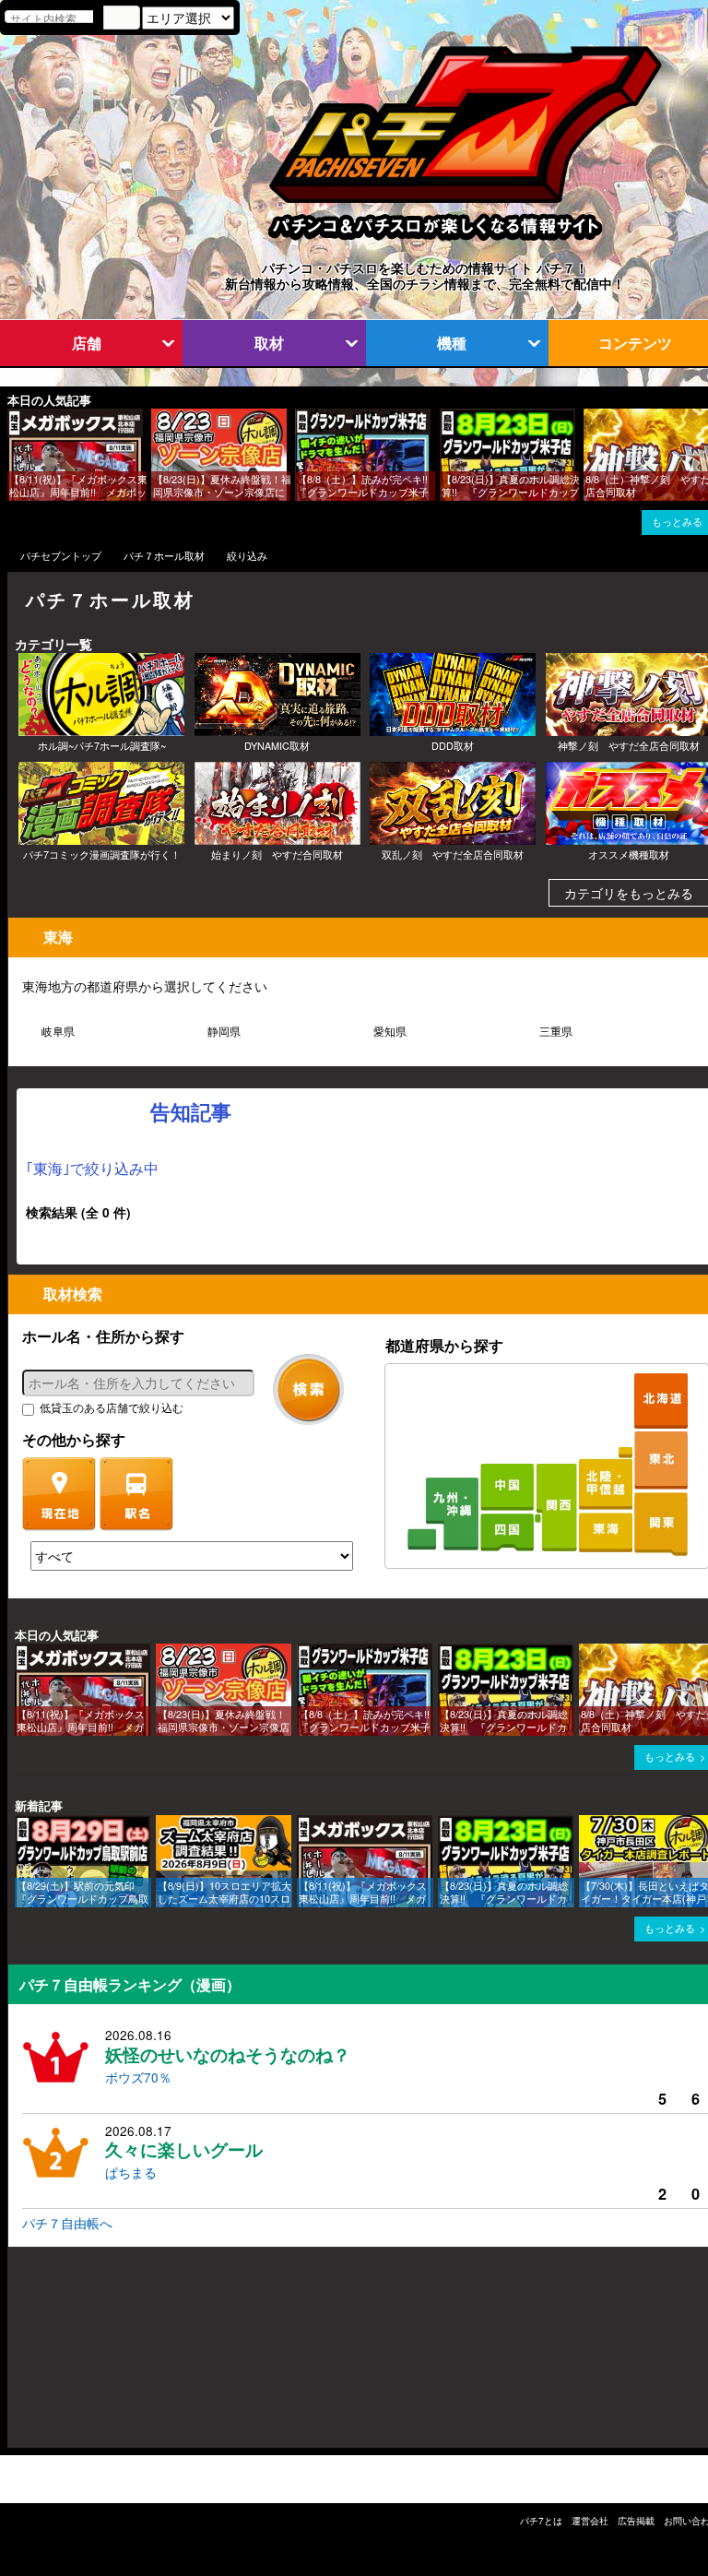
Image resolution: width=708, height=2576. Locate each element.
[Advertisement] (96, 2356)
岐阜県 (58, 1031)
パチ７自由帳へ (67, 2223)
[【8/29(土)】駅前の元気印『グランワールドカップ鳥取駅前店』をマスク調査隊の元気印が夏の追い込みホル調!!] (21, 1824)
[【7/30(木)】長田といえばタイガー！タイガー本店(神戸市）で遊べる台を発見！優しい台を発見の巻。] (585, 1824)
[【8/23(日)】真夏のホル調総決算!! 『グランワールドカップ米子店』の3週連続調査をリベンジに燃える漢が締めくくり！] (446, 417)
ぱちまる (131, 2172)
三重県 (556, 1031)
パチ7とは (541, 2521)
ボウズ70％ (138, 2077)
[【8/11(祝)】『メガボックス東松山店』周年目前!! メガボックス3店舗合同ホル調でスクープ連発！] (14, 417)
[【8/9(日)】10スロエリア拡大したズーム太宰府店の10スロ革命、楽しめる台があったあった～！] (162, 1824)
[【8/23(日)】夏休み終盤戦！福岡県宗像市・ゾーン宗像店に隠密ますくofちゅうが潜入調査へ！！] (158, 417)
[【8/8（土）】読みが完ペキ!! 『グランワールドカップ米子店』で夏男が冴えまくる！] (301, 417)
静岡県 (224, 1031)
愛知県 (390, 1031)
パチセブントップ (61, 556)
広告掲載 (636, 2521)
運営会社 (590, 2521)
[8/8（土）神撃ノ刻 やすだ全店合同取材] (590, 417)
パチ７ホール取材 (164, 556)
